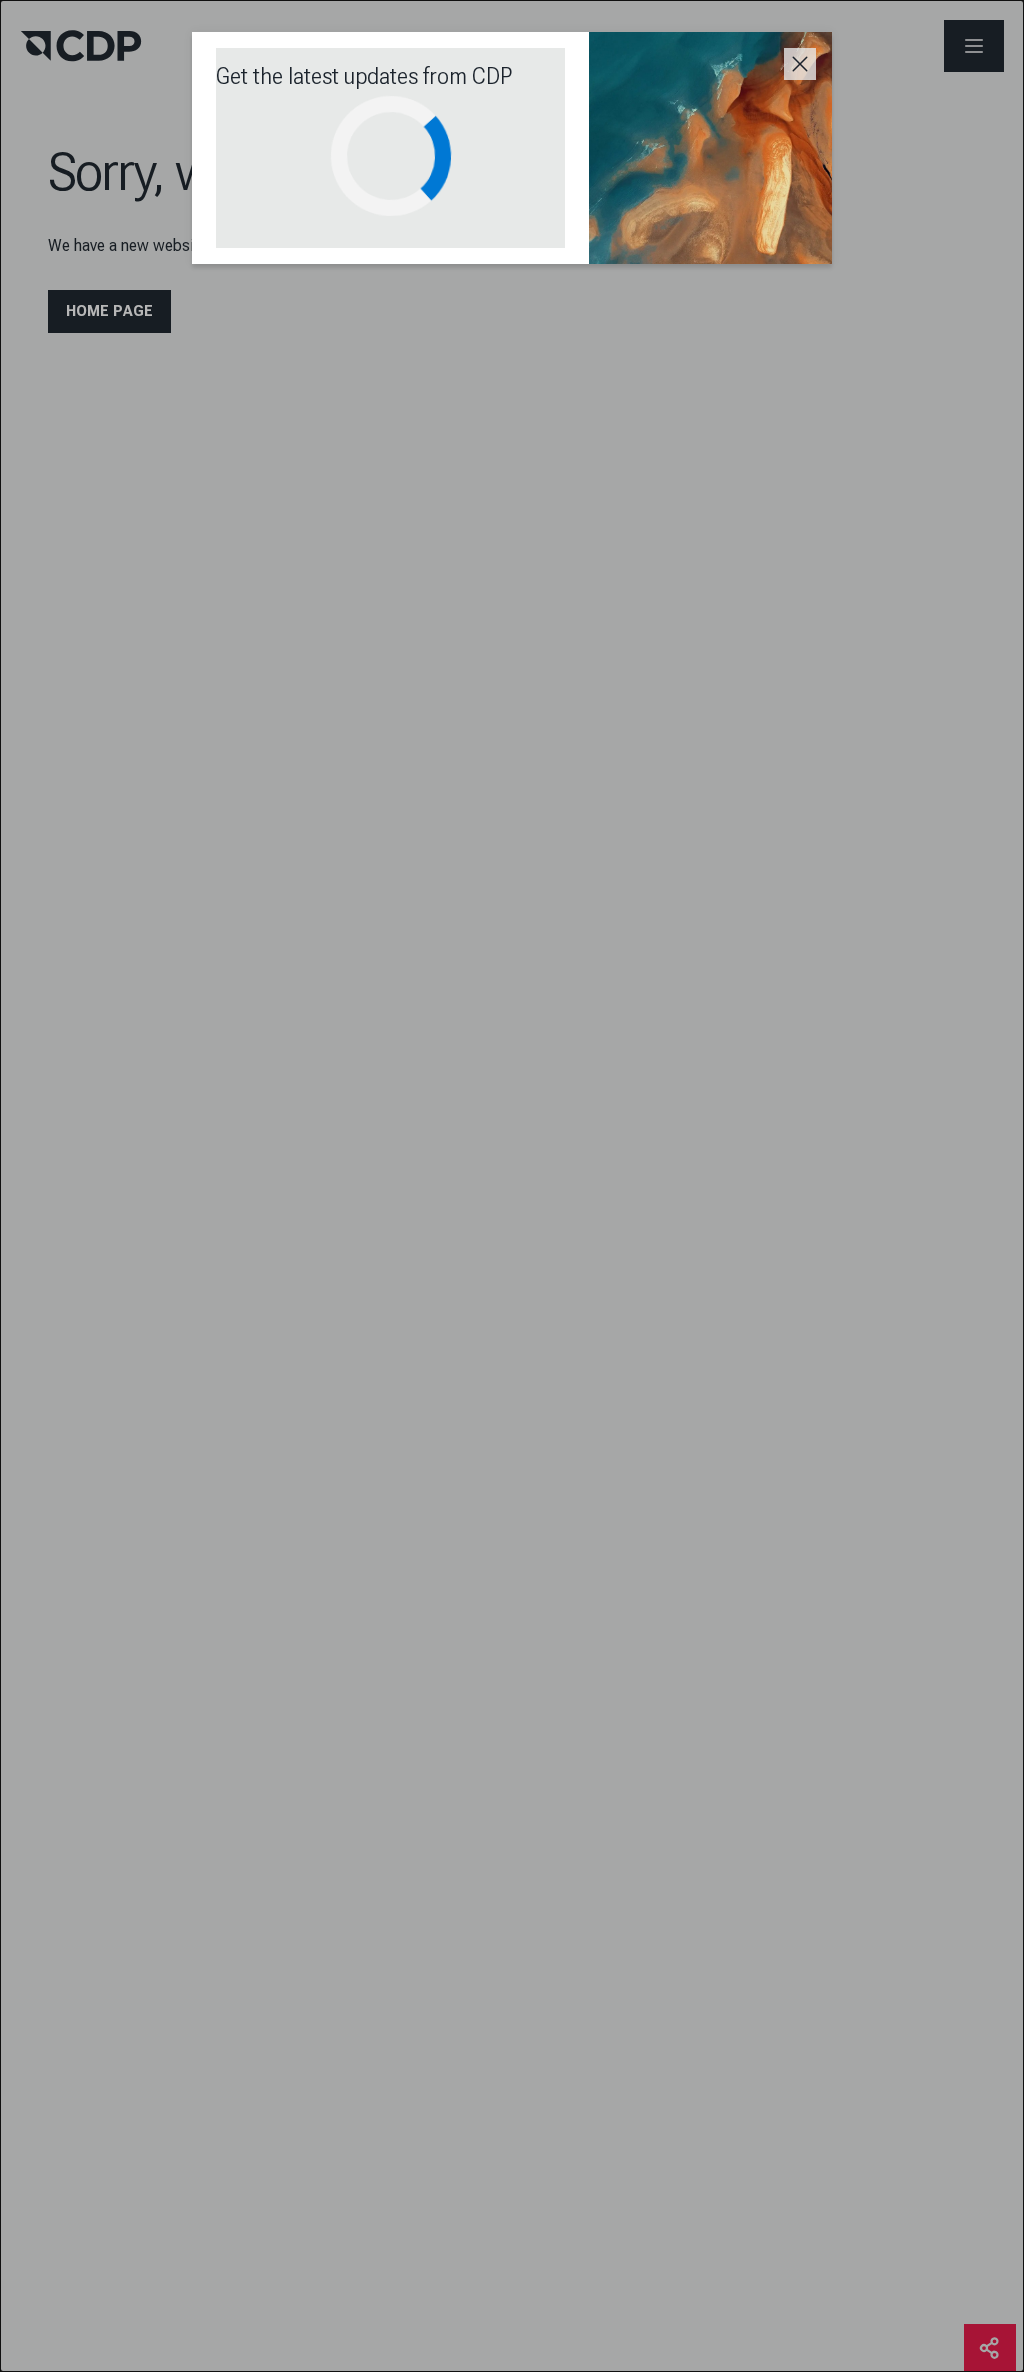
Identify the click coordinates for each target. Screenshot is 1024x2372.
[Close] (800, 64)
